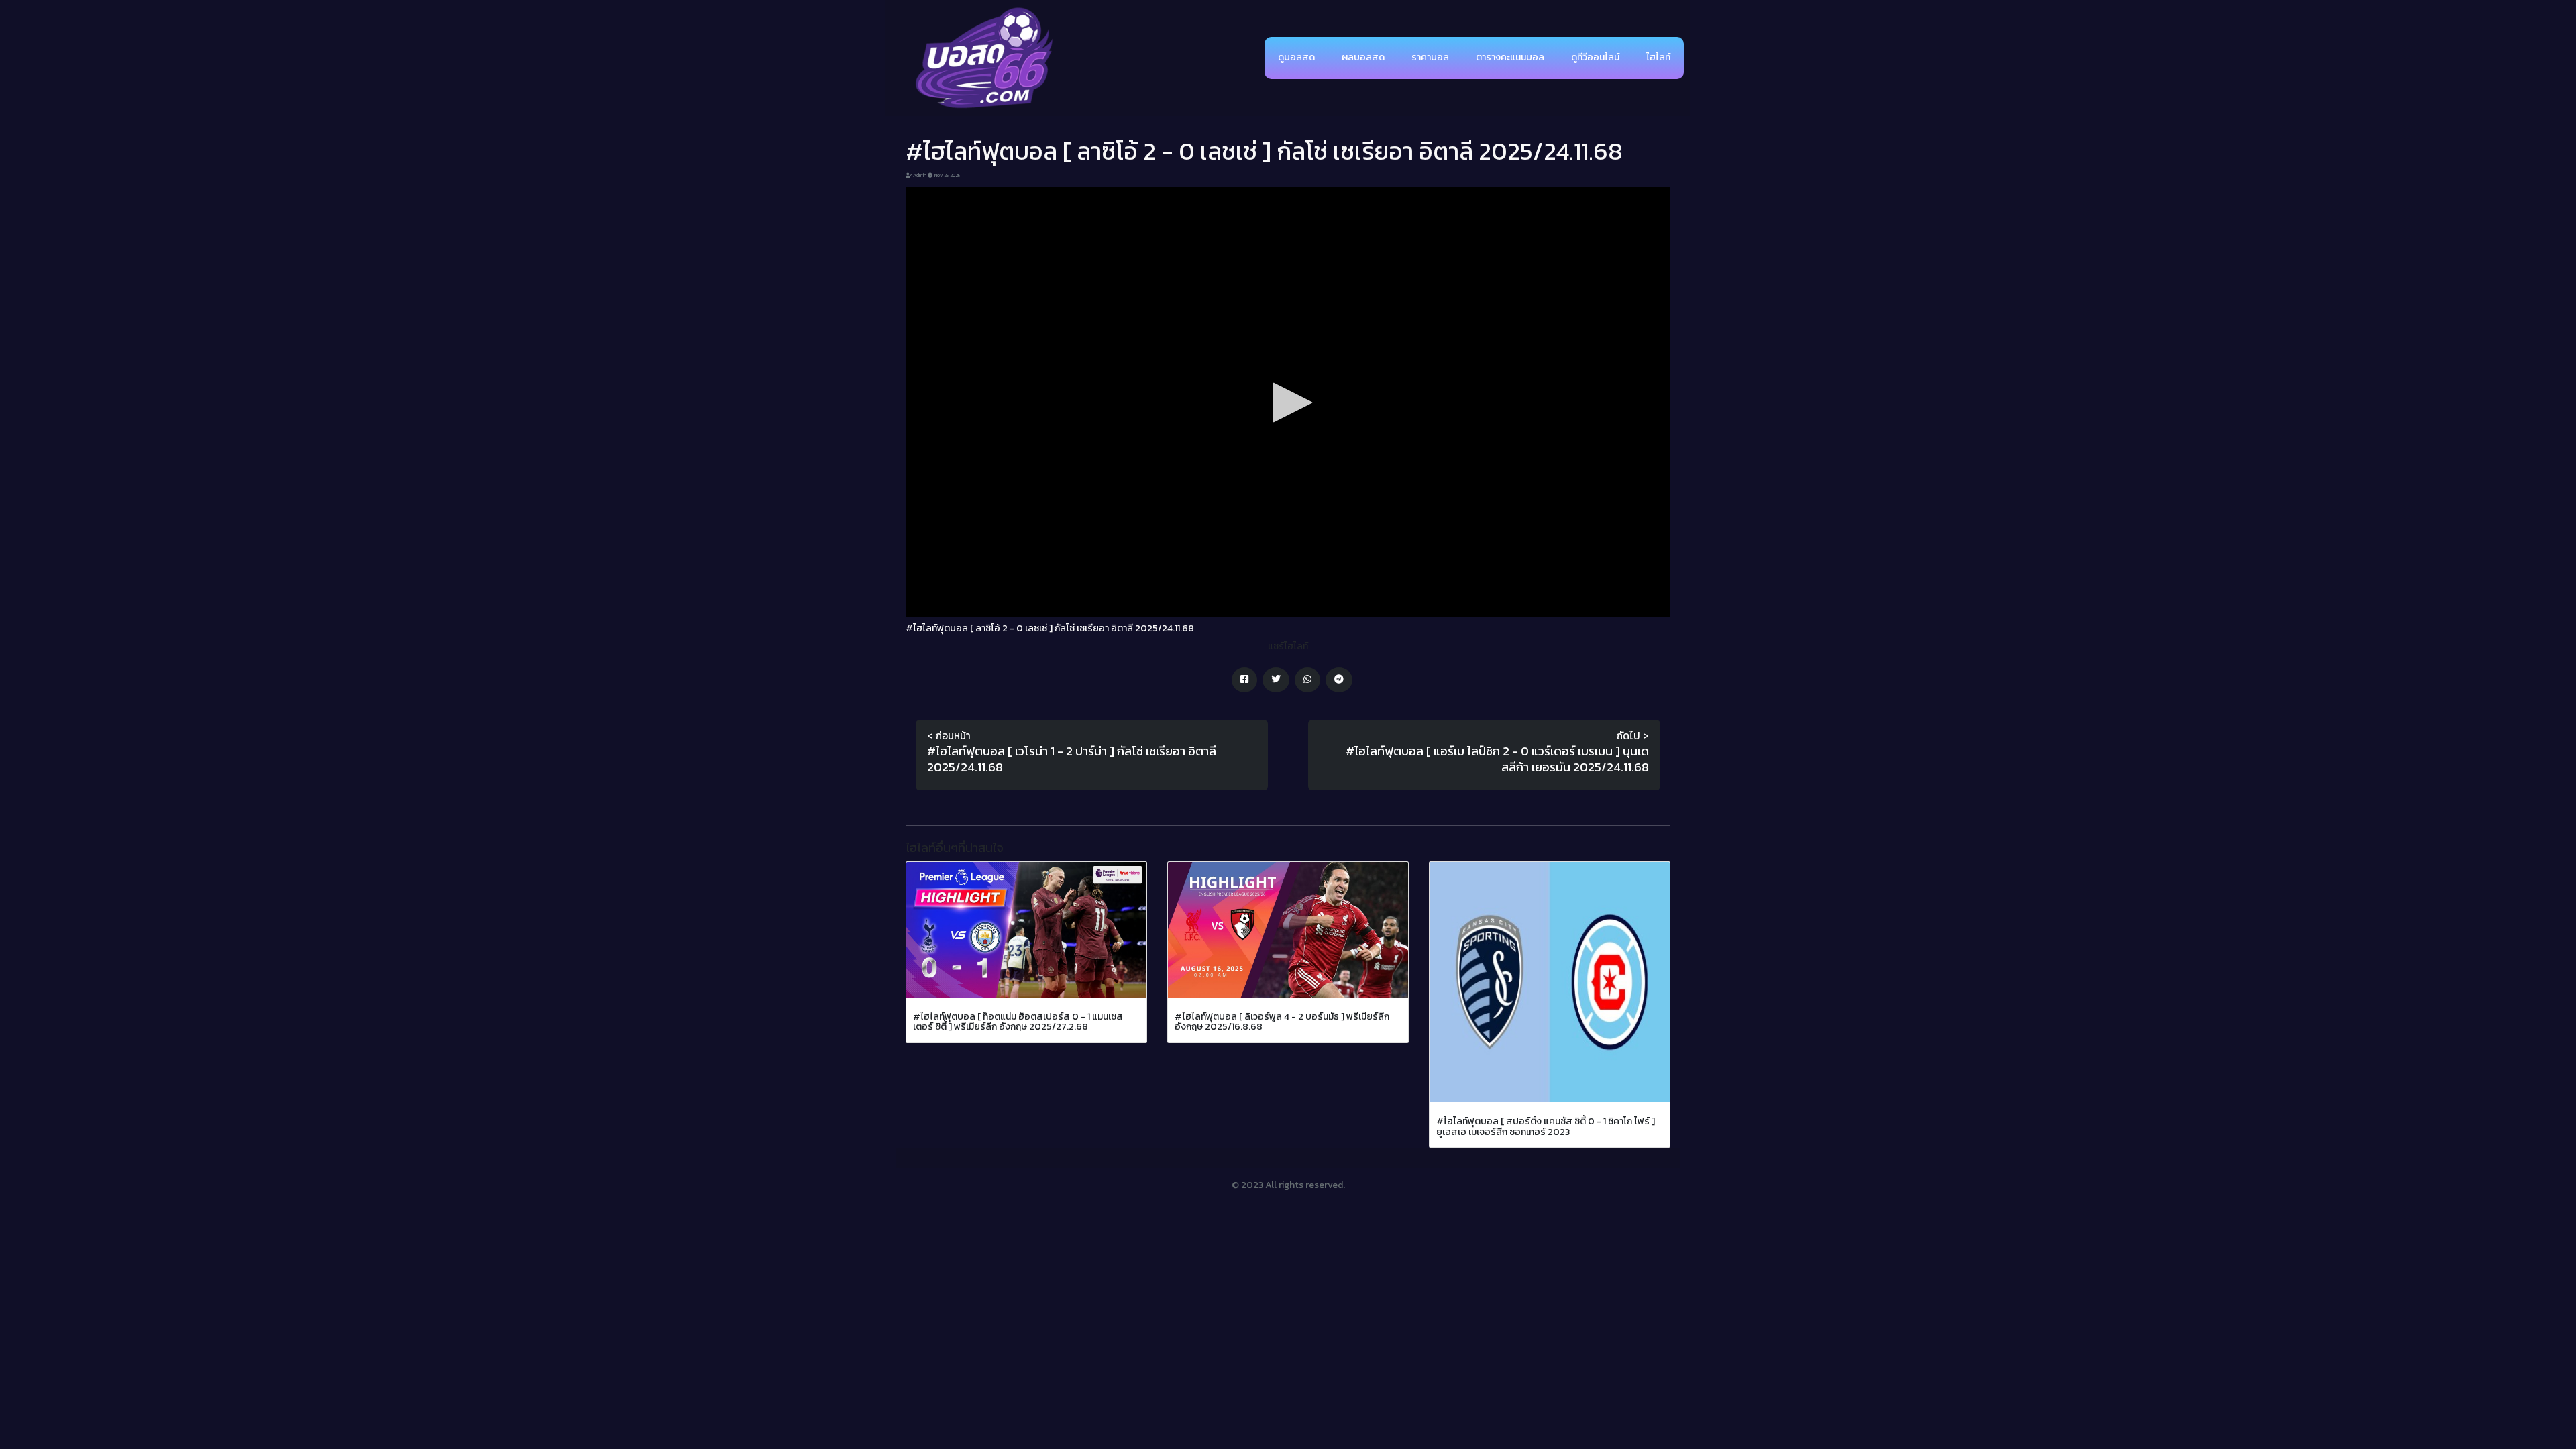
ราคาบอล (1430, 57)
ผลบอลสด (1363, 57)
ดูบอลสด (1296, 57)
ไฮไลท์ (1658, 57)
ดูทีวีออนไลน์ (1595, 57)
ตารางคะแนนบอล (1510, 57)
